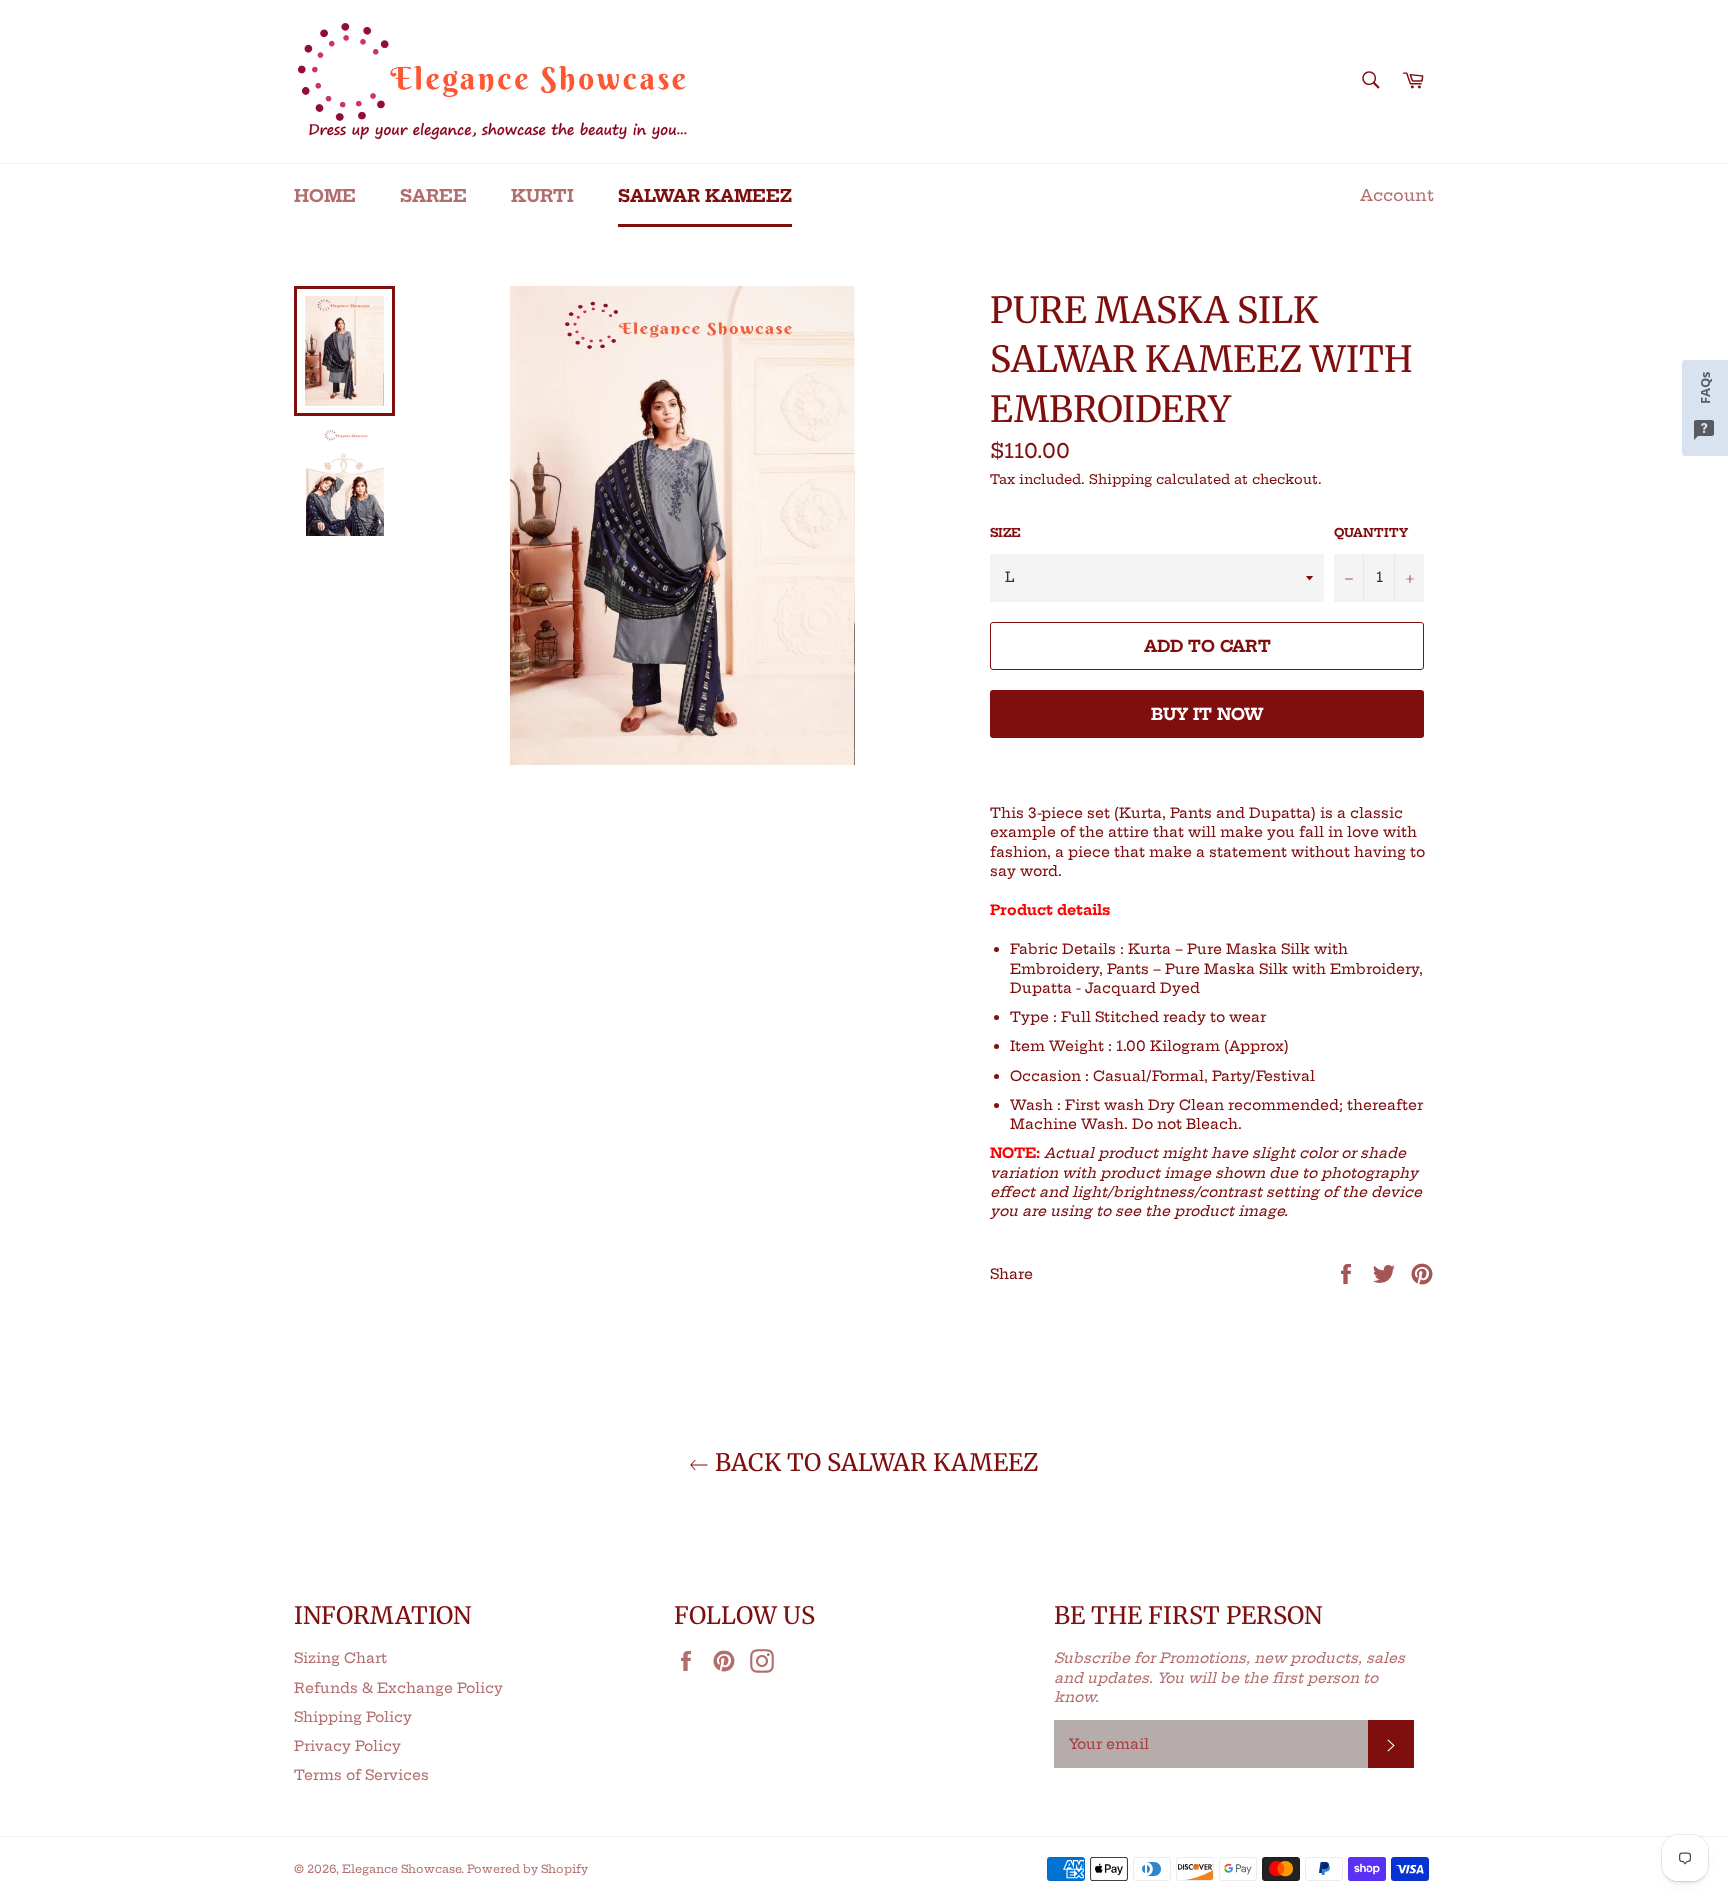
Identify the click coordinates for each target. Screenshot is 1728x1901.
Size (1005, 532)
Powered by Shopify (527, 1869)
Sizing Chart (340, 1658)
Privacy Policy (347, 1746)
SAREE (433, 195)
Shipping (1120, 479)
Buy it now (1207, 714)
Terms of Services (361, 1775)
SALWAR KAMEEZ (705, 195)
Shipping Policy (353, 1717)
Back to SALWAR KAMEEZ (874, 1462)
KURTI (542, 195)
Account (1397, 195)
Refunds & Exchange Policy (398, 1688)
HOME (325, 195)
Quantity (1371, 532)
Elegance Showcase (401, 1869)
